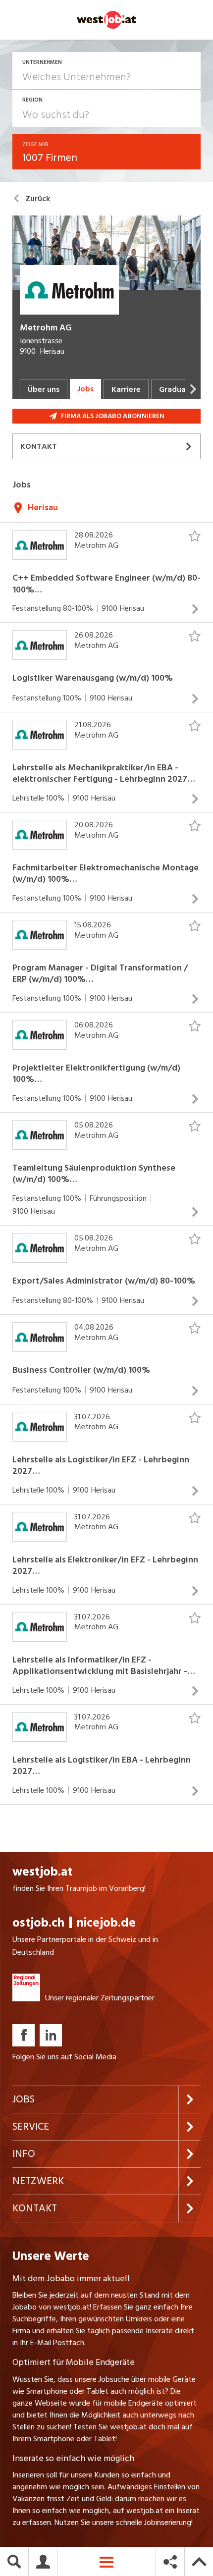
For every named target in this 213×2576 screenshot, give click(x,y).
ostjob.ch (38, 1923)
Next (193, 389)
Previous (10, 389)
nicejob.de (106, 1923)
